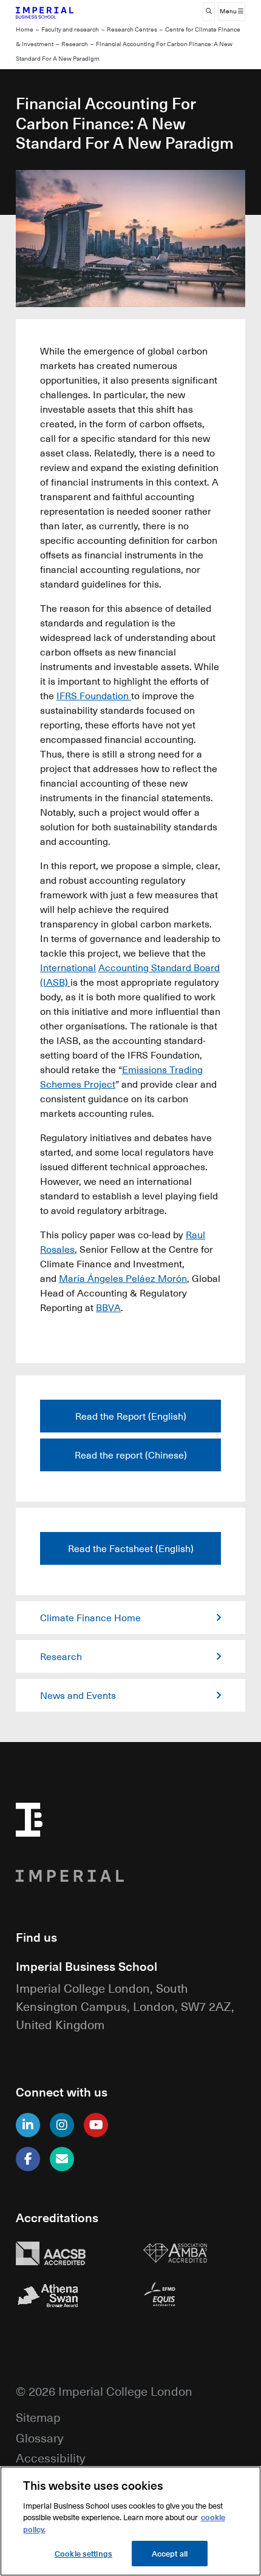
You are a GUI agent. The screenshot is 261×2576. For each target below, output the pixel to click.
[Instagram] (62, 2125)
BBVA (108, 1307)
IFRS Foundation (94, 696)
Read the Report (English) (131, 1416)
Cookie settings (83, 2553)
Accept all (170, 2553)
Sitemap (38, 2417)
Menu (229, 11)
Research (75, 44)
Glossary (39, 2437)
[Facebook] (28, 2159)
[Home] (67, 12)
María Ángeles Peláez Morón (123, 1278)
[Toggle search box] (209, 12)
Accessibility (50, 2457)
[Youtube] (96, 2125)
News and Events (78, 1695)
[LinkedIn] (28, 2125)
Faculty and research (70, 29)
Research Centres (132, 29)
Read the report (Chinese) (131, 1455)
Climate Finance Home (90, 1618)
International (68, 968)
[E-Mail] (62, 2159)
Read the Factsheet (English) (131, 1548)
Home (25, 29)
